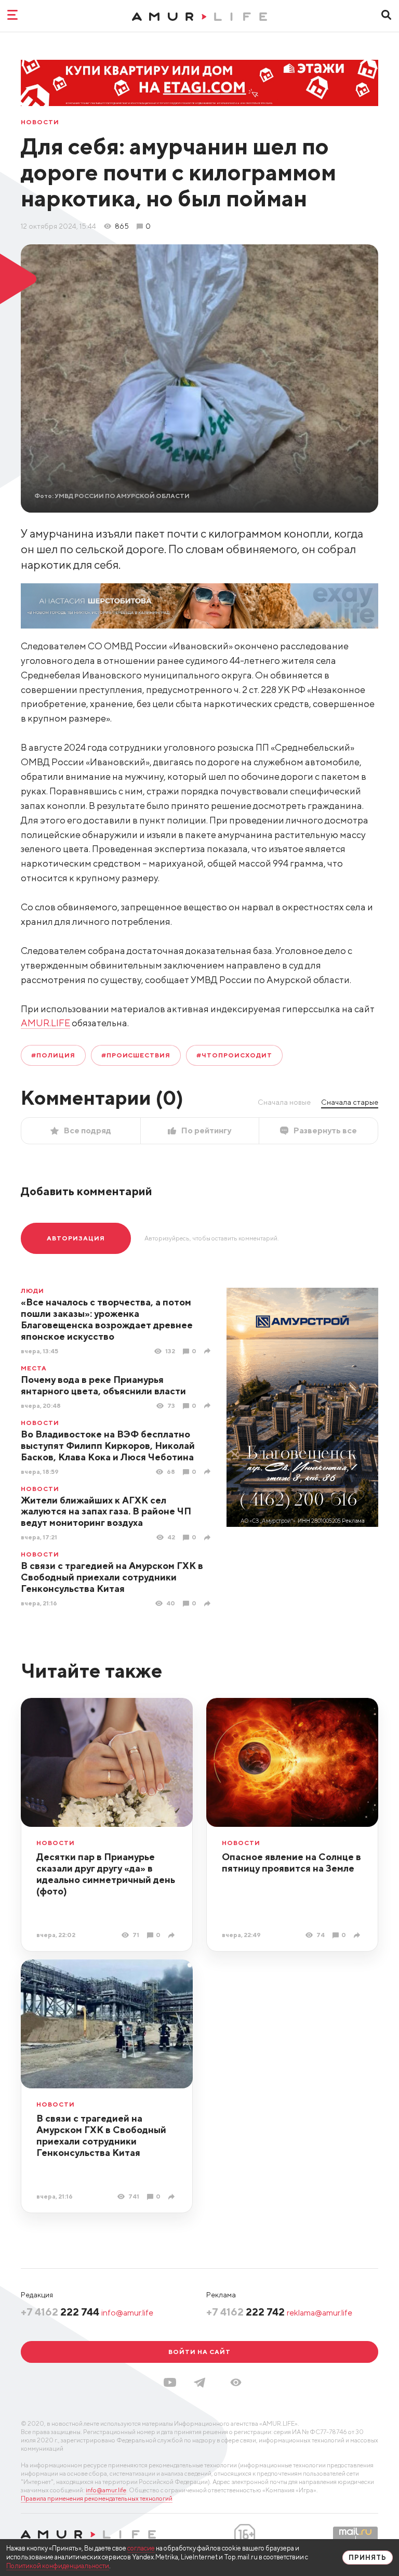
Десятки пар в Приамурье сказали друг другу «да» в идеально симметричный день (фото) (106, 1874)
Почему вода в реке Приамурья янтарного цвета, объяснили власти (103, 1385)
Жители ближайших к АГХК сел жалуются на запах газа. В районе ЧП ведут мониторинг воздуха (106, 1512)
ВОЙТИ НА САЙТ (199, 2352)
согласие (141, 2548)
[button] (236, 2382)
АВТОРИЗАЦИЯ (76, 1238)
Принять (368, 2558)
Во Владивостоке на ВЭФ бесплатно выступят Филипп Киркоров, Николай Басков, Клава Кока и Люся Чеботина (108, 1446)
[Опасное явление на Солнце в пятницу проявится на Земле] (358, 1935)
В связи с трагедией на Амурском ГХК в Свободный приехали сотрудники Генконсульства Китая (112, 1577)
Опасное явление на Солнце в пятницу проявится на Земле (291, 1862)
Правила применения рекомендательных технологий (97, 2498)
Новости (40, 122)
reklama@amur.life (320, 2313)
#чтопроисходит (234, 1055)
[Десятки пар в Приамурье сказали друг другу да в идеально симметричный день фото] (173, 1935)
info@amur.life (127, 2313)
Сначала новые (284, 1102)
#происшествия (136, 1055)
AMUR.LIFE (45, 1023)
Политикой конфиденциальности (58, 2566)
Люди (32, 1291)
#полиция (53, 1055)
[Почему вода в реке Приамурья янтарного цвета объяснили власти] (209, 1405)
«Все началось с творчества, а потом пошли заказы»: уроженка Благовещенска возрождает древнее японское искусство (107, 1319)
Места (34, 1368)
